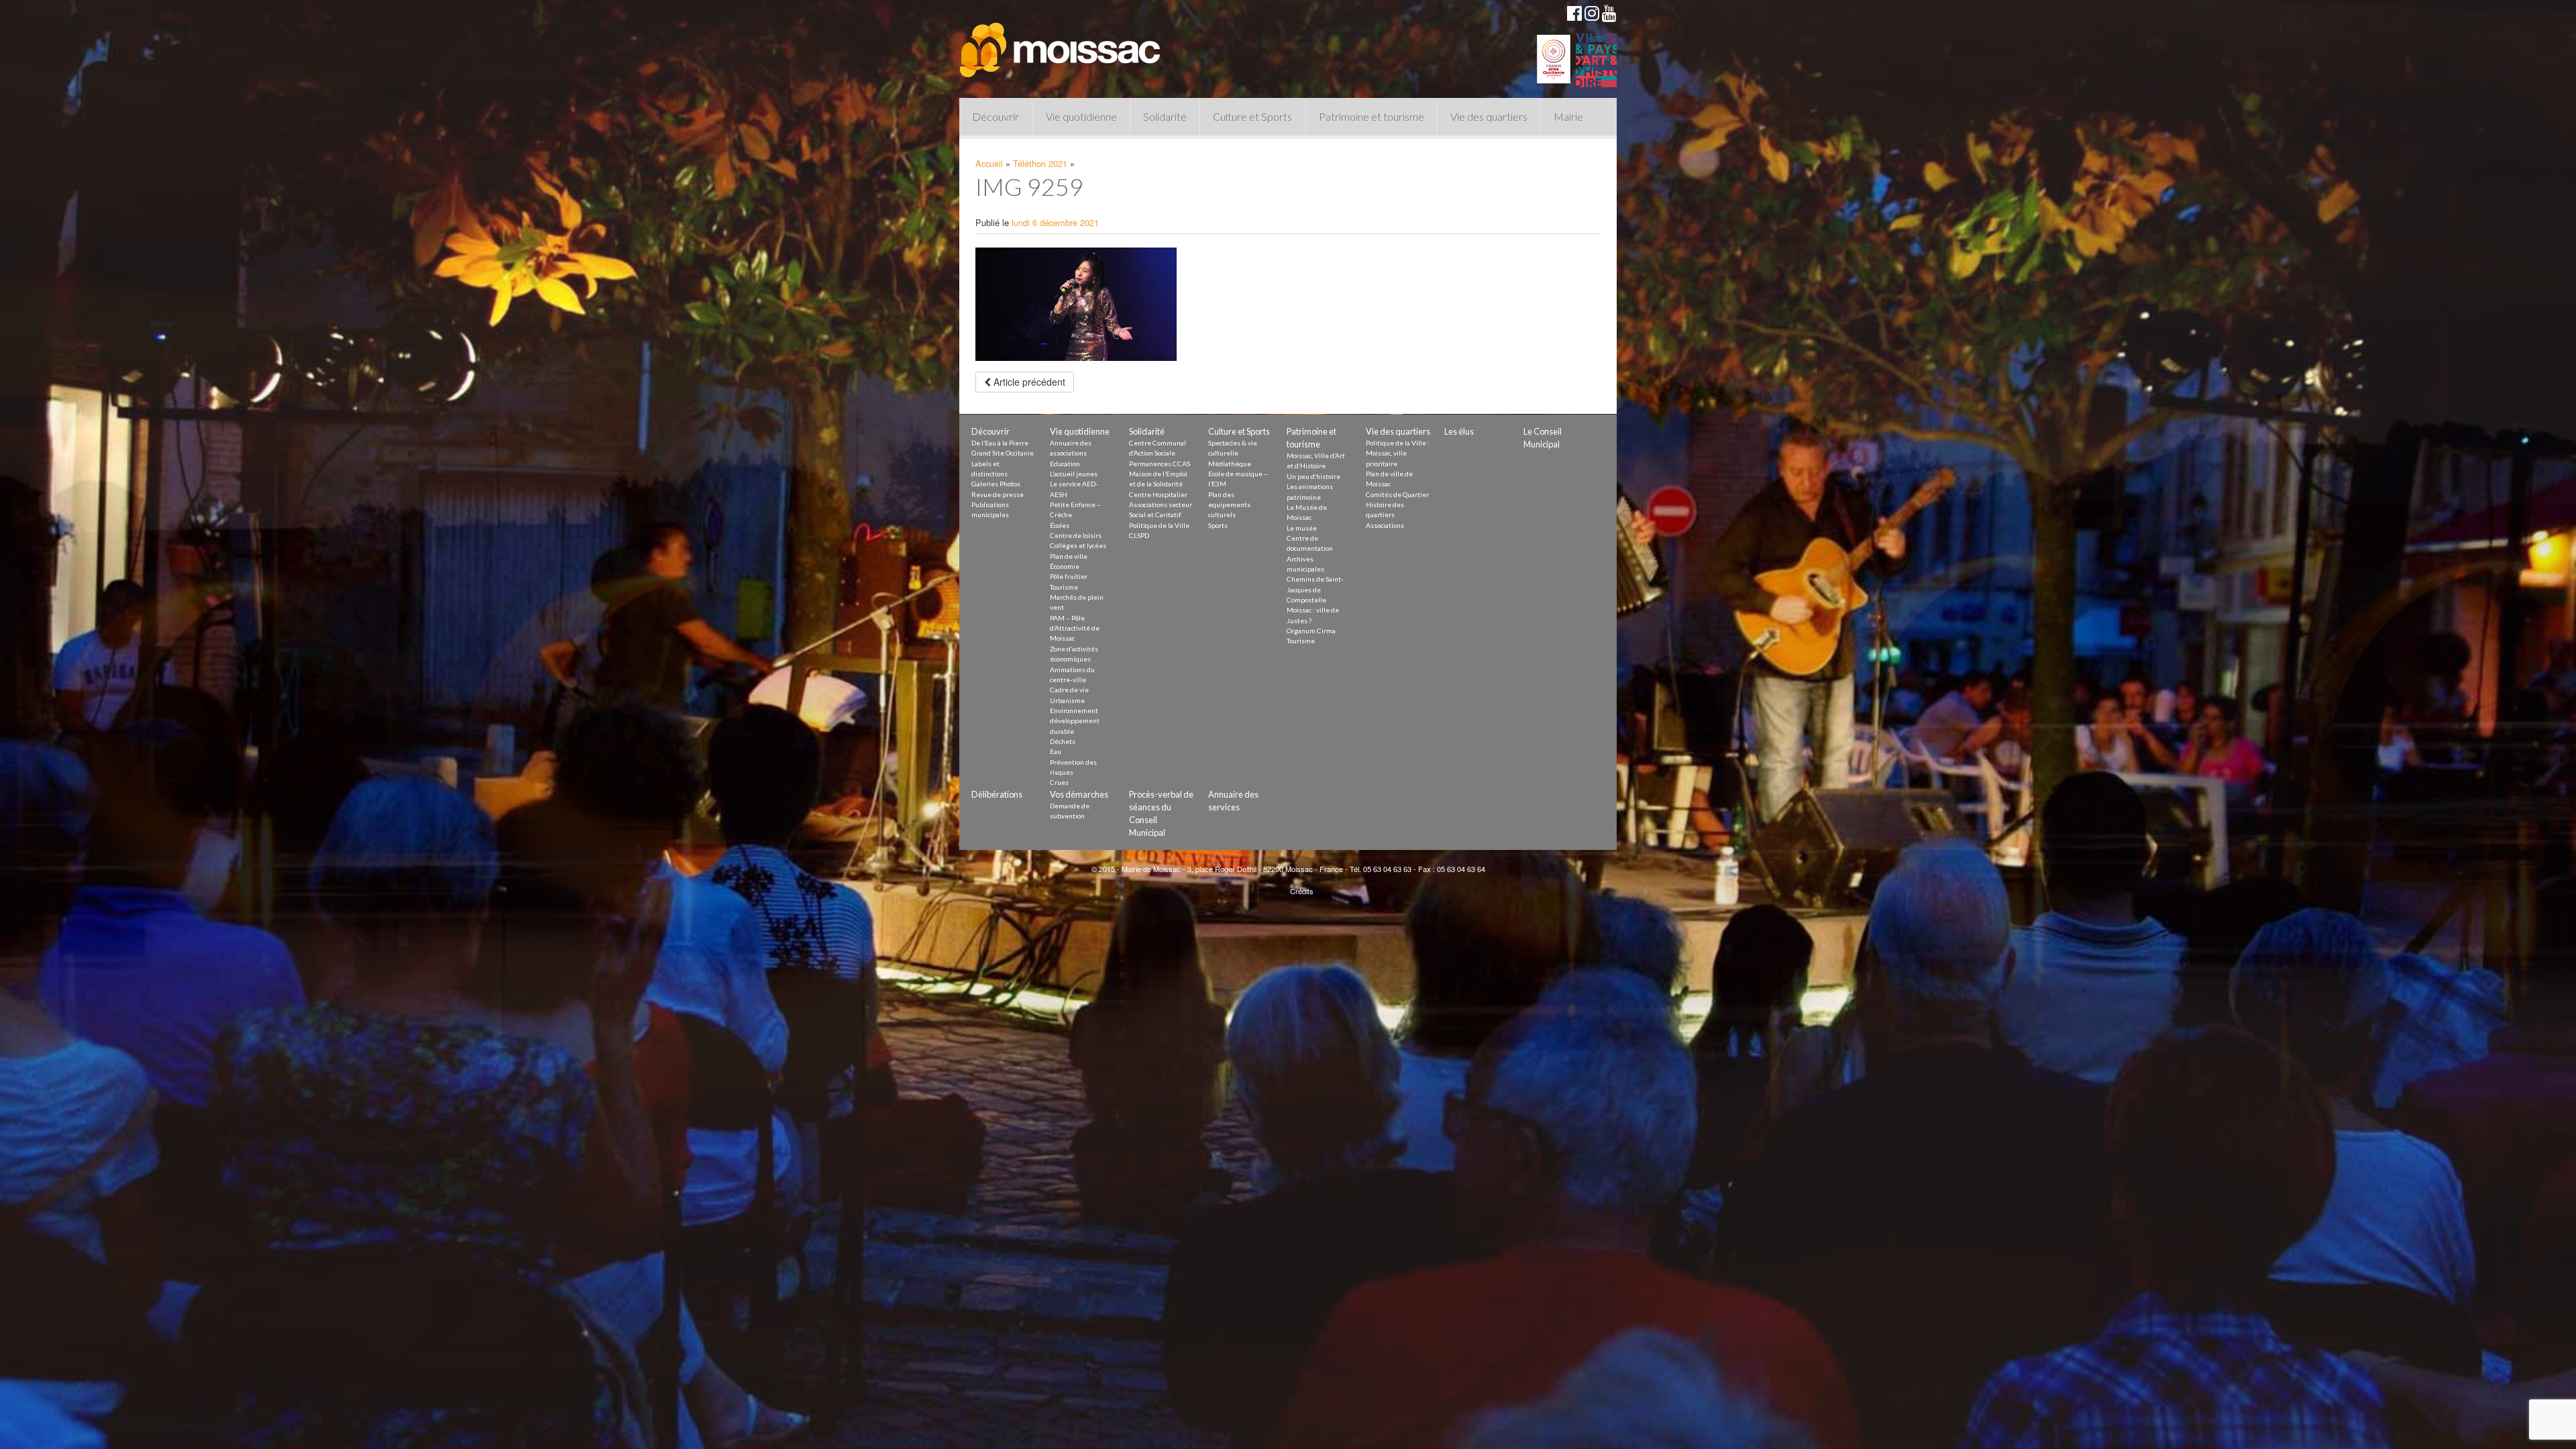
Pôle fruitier (1069, 576)
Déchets (1063, 741)
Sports (1218, 525)
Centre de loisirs (1076, 535)
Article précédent (1028, 382)
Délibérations (997, 794)
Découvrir (996, 116)
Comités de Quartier (1397, 494)
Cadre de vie (1069, 690)
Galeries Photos (996, 484)
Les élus (1459, 431)
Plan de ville (1069, 556)
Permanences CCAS (1160, 464)
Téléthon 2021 (1040, 163)
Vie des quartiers (1489, 116)
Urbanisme (1067, 700)
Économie (1065, 566)
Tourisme (1064, 587)
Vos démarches (1079, 794)
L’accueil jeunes (1074, 474)
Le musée (1302, 528)
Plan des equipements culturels (1229, 505)
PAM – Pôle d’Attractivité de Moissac (1075, 628)
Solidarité (1165, 116)
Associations (1385, 525)
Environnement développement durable (1075, 721)
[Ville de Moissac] (1061, 44)
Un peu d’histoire (1313, 476)
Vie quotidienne (1081, 116)
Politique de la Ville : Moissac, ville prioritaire (1398, 453)
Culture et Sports (1252, 116)
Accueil (989, 163)
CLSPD (1139, 535)
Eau (1056, 751)
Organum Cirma (1311, 631)
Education (1065, 464)
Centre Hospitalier (1158, 494)
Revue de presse (998, 494)
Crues (1059, 782)
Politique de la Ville (1159, 525)
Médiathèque (1230, 464)
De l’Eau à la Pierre (1000, 443)
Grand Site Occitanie (1003, 453)
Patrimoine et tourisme (1372, 116)
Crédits (1302, 891)
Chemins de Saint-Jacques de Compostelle (1315, 589)
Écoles (1060, 525)
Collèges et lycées (1078, 545)
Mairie (1568, 116)
